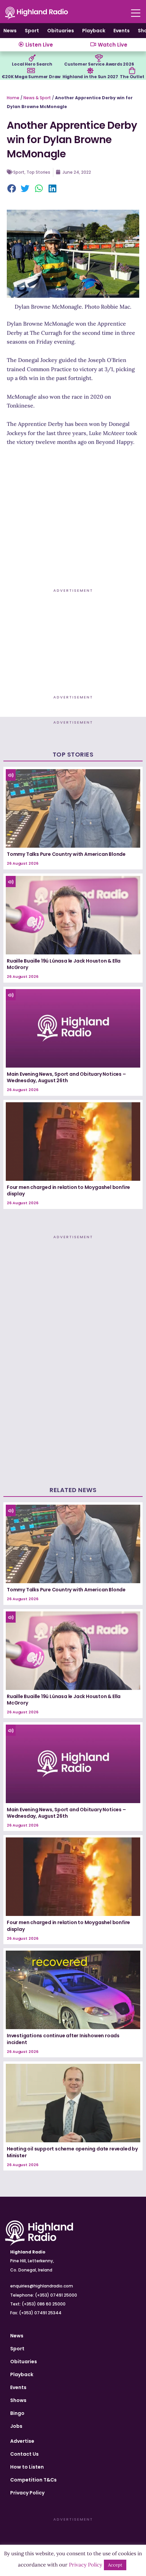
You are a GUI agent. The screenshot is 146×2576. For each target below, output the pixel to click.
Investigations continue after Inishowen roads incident (63, 2039)
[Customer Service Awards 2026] (99, 58)
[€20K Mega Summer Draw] (31, 71)
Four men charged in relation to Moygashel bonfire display (68, 1191)
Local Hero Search (32, 64)
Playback (94, 31)
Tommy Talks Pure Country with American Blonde (66, 854)
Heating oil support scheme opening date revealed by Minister (72, 2152)
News (10, 31)
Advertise (22, 2441)
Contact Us (24, 2454)
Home (13, 98)
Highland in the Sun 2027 (90, 77)
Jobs (16, 2426)
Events (122, 31)
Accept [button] (115, 2565)
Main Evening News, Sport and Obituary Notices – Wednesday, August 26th (66, 1077)
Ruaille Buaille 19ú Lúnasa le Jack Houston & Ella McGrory (64, 964)
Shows (18, 2400)
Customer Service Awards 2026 (99, 64)
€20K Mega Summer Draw (31, 77)
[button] (12, 189)
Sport (32, 31)
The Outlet (132, 77)
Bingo (17, 2413)
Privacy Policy (27, 2493)
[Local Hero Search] (32, 58)
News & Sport (37, 98)
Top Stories (38, 172)
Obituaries (61, 31)
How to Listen (27, 2467)
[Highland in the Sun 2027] (90, 71)
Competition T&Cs (33, 2480)
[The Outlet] (132, 71)
